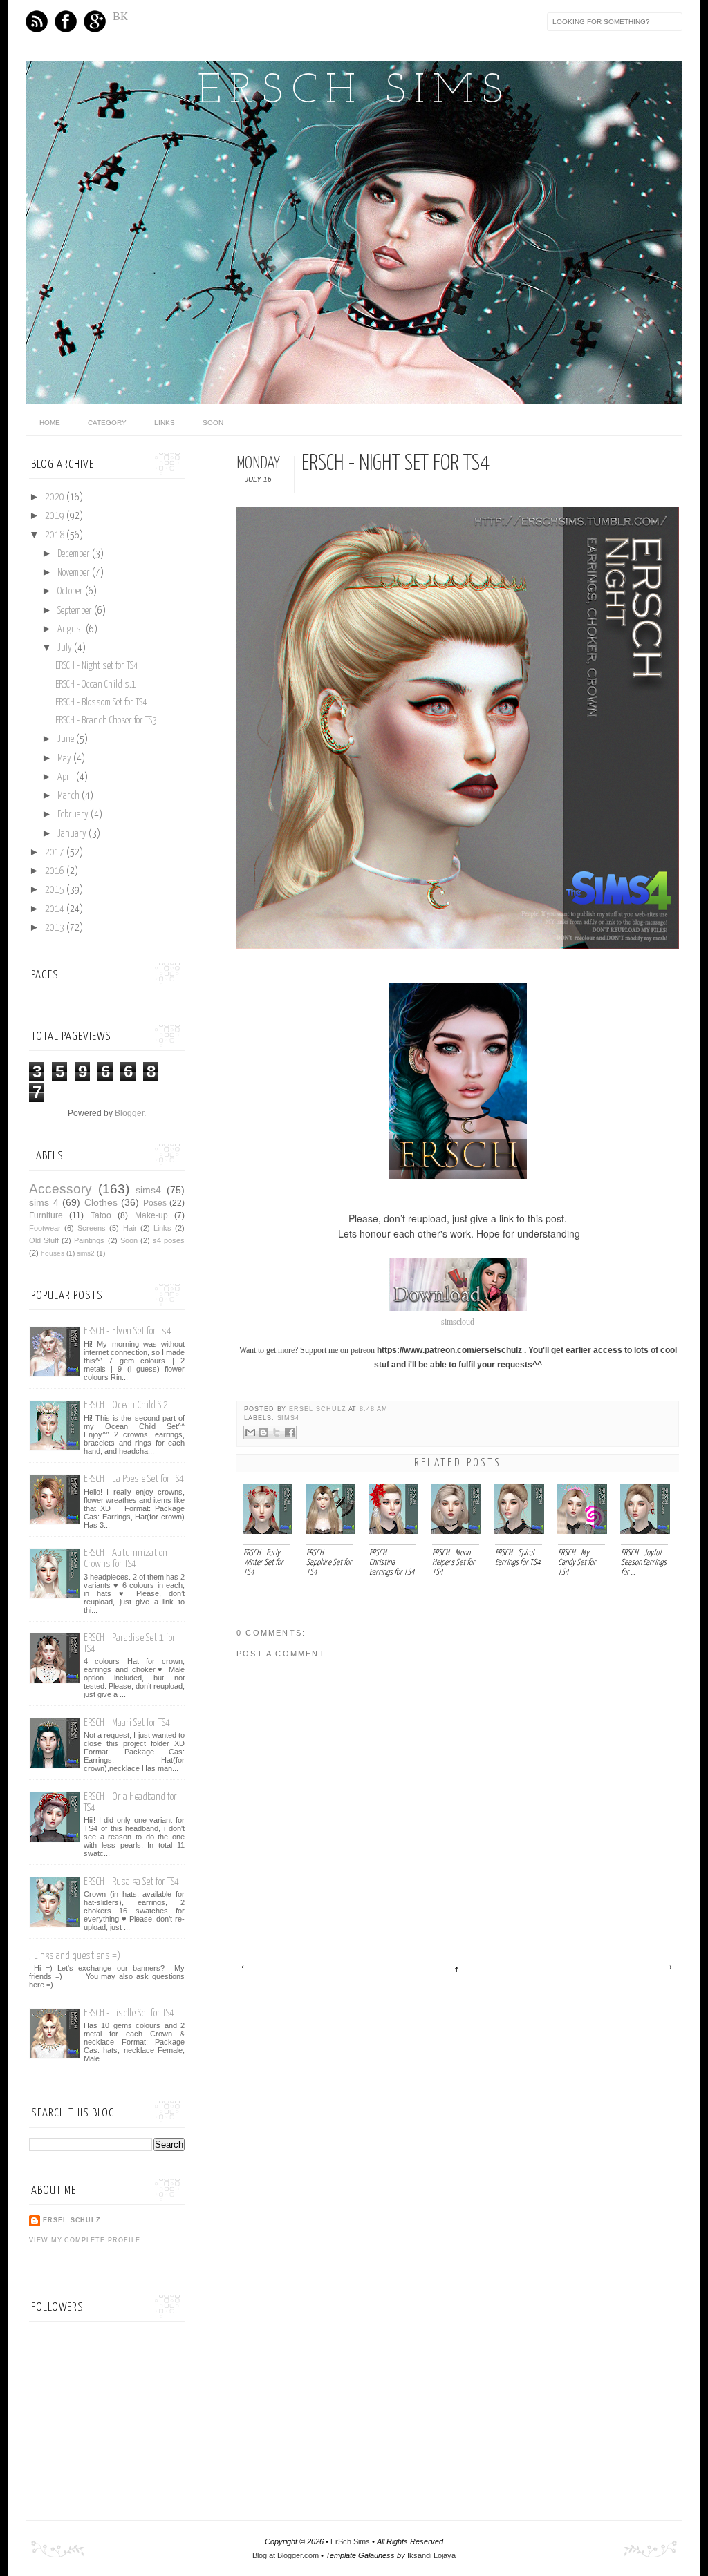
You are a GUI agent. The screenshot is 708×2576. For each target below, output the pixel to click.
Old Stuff (44, 1240)
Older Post (667, 1967)
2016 (56, 871)
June (67, 739)
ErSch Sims (354, 92)
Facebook (66, 21)
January (73, 834)
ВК (120, 16)
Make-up (151, 1215)
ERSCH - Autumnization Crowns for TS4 (125, 1559)
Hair (130, 1228)
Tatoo (101, 1215)
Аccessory (60, 1189)
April (67, 777)
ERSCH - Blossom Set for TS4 (101, 703)
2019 (56, 516)
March (69, 796)
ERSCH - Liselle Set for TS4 (129, 2013)
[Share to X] (277, 1432)
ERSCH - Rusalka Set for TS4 (131, 1882)
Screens (92, 1228)
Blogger (129, 1113)
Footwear (45, 1228)
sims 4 (44, 1202)
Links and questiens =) (77, 1956)
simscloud (458, 1322)
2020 (56, 498)
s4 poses (169, 1240)
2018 (56, 536)
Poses (155, 1203)
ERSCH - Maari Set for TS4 (127, 1723)
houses (53, 1253)
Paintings (89, 1240)
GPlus (95, 21)
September (76, 611)
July (66, 648)
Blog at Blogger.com (286, 2555)
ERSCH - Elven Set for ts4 (128, 1331)
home (50, 423)
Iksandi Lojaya (431, 2555)
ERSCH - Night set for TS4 (97, 666)
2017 (56, 853)
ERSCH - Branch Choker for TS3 (106, 721)
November (75, 573)
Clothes (101, 1202)
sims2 (86, 1253)
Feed (37, 21)
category (107, 423)
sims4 (289, 1418)
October (71, 591)
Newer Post (245, 1967)
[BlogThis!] (263, 1432)
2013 (56, 928)
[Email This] (250, 1432)
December (75, 554)
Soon (213, 423)
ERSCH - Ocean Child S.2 (126, 1405)
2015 (56, 890)
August (72, 629)
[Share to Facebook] (290, 1432)
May (65, 759)
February (74, 815)
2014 (56, 909)
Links (165, 423)
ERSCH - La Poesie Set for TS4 (134, 1479)
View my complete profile (84, 2240)
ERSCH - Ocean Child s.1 (96, 685)
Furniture (46, 1215)
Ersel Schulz (318, 1409)
